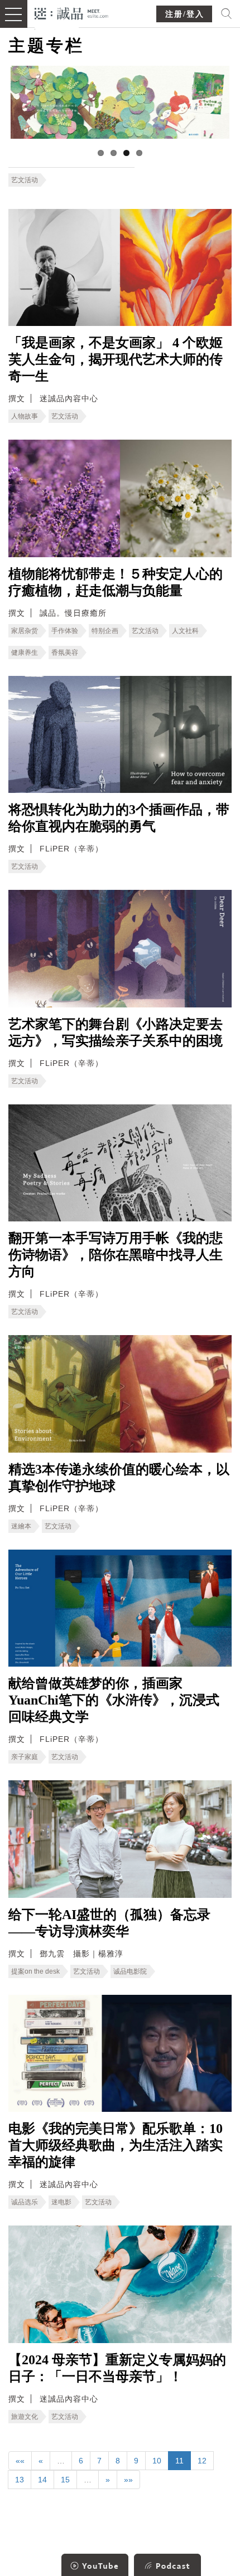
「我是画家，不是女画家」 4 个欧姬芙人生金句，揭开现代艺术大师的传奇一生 (116, 359)
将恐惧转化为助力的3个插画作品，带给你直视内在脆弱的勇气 (119, 818)
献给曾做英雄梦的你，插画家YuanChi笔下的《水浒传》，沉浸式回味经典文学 (114, 1700)
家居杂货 (25, 631)
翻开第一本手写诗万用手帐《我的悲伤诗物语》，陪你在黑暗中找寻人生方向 (116, 1255)
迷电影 (61, 2202)
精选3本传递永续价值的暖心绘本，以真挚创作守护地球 (119, 1478)
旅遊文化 (25, 2417)
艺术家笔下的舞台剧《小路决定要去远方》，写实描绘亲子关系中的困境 (116, 1033)
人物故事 (25, 416)
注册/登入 (185, 14)
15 (65, 2480)
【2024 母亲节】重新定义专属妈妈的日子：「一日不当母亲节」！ (117, 2368)
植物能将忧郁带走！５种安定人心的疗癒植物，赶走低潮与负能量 (116, 582)
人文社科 (185, 631)
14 (42, 2480)
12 (202, 2461)
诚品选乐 (25, 2202)
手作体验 (65, 631)
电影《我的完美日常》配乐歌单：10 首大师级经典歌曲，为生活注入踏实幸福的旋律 (116, 2145)
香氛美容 (65, 652)
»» (128, 2480)
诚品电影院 (130, 1971)
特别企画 (105, 631)
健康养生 (25, 652)
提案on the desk (35, 1971)
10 (157, 2461)
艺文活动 (25, 180)
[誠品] (72, 13)
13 (20, 2480)
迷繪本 (21, 1526)
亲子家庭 (25, 1757)
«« (20, 2461)
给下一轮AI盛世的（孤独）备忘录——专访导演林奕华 (109, 1923)
